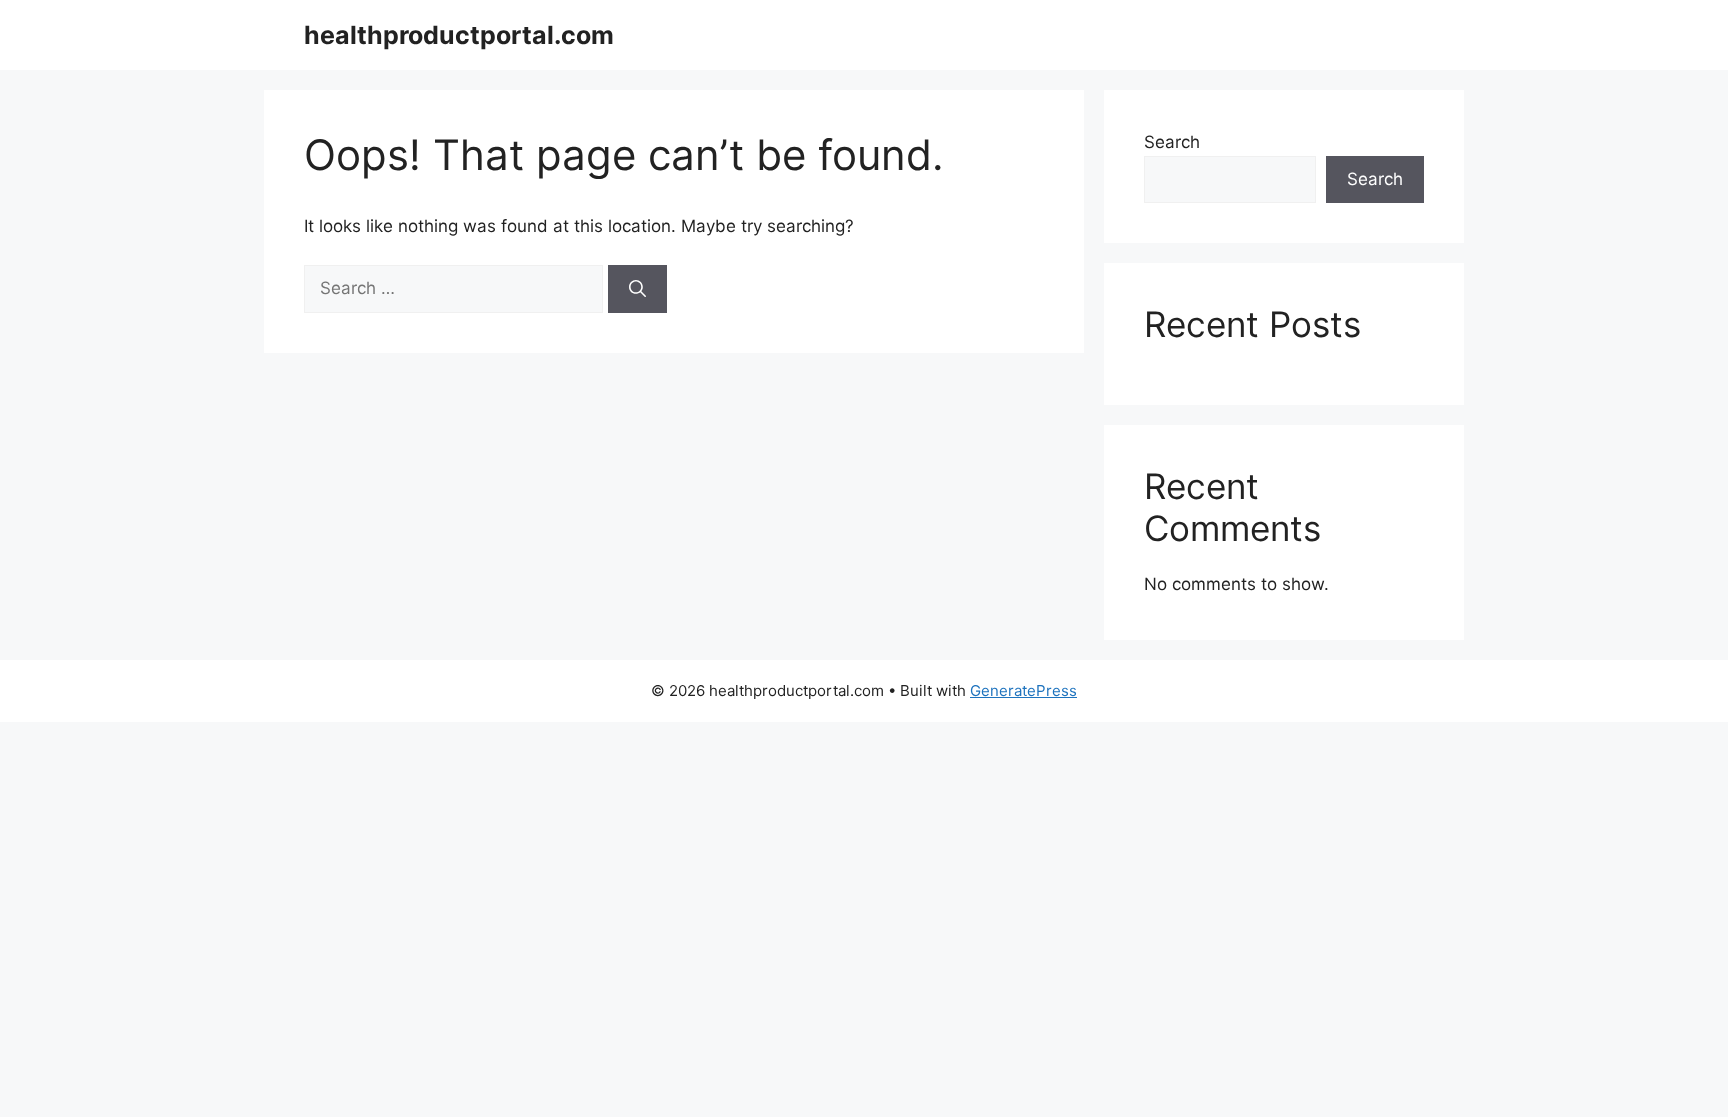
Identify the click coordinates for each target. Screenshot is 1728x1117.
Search (1172, 142)
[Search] (637, 289)
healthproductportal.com (459, 35)
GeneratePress (1023, 690)
